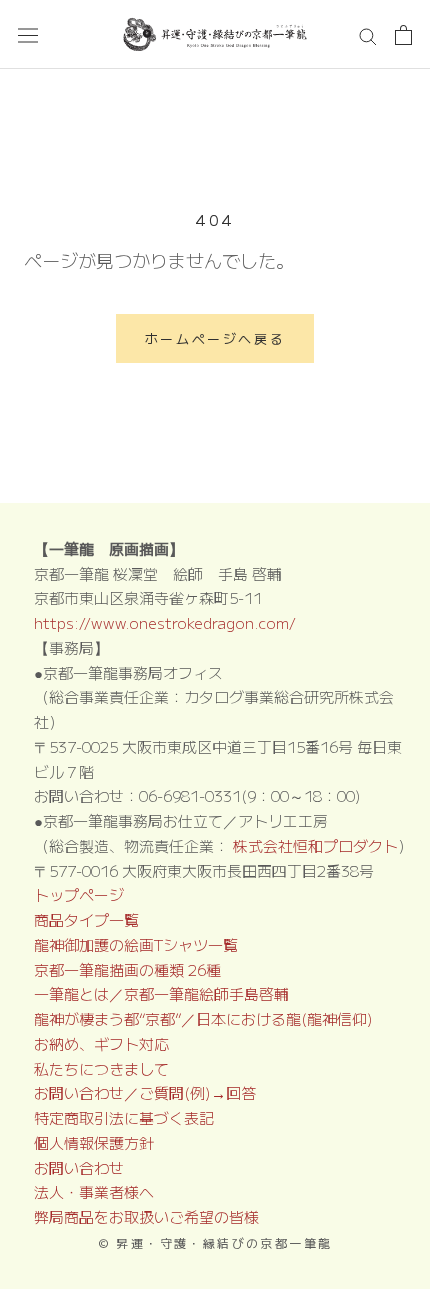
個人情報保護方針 (94, 1142)
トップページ (79, 894)
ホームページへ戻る (215, 338)
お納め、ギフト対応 (101, 1043)
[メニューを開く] (28, 35)
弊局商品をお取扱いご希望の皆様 (146, 1216)
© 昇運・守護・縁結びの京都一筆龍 (215, 1242)
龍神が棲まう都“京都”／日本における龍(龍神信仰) (203, 1018)
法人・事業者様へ (94, 1191)
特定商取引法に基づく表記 (124, 1117)
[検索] (368, 34)
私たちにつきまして (101, 1068)
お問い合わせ (79, 1167)
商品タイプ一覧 (86, 919)
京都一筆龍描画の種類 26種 (127, 969)
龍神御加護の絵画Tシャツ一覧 (136, 944)
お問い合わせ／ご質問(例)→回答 (145, 1092)
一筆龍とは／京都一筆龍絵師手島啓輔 (161, 993)
